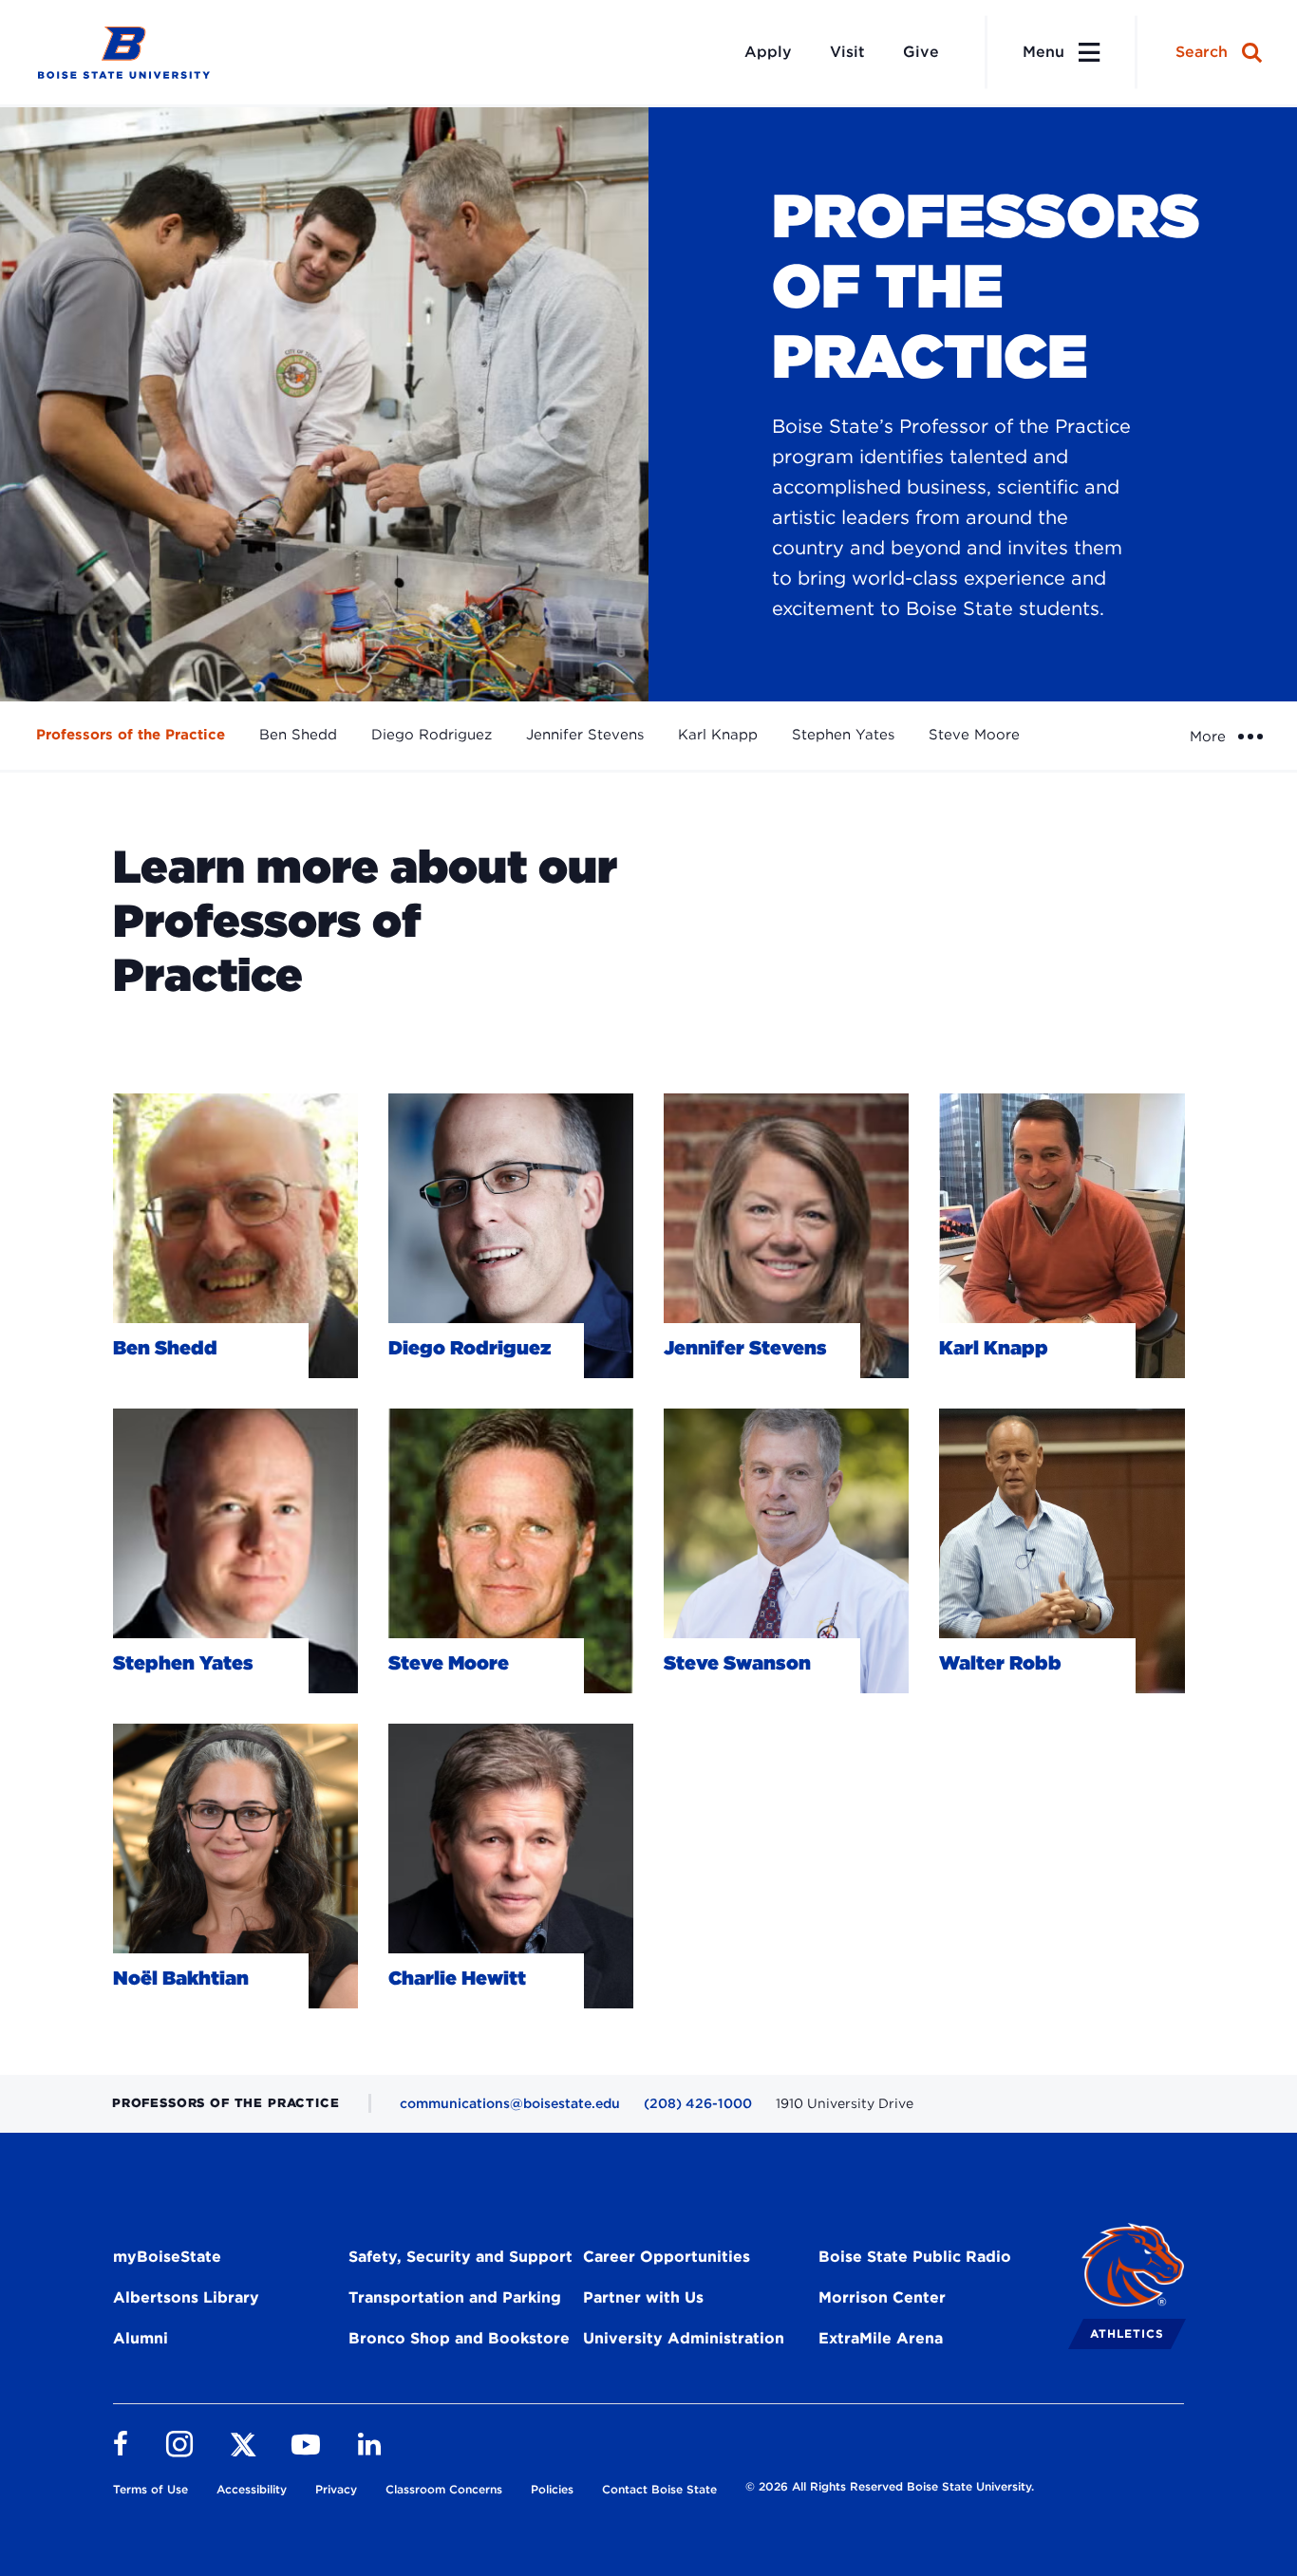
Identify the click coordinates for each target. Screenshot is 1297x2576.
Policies (552, 2489)
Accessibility (252, 2489)
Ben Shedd (298, 735)
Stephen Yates (843, 735)
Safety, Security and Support (461, 2257)
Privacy (336, 2489)
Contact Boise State (659, 2489)
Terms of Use (150, 2489)
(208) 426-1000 (698, 2103)
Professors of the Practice (131, 735)
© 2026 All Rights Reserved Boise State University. (890, 2486)
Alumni (141, 2338)
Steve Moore (974, 735)
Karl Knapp (718, 735)
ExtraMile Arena (881, 2338)
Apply (768, 52)
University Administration (684, 2338)
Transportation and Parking (455, 2297)
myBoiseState (167, 2257)
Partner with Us (643, 2297)
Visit (847, 52)
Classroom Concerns (444, 2489)
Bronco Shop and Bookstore (459, 2338)
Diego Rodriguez (432, 735)
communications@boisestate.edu (510, 2103)
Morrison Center (882, 2297)
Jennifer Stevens (585, 735)
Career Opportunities (667, 2257)
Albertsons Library (186, 2297)
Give (921, 52)
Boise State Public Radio (915, 2257)
